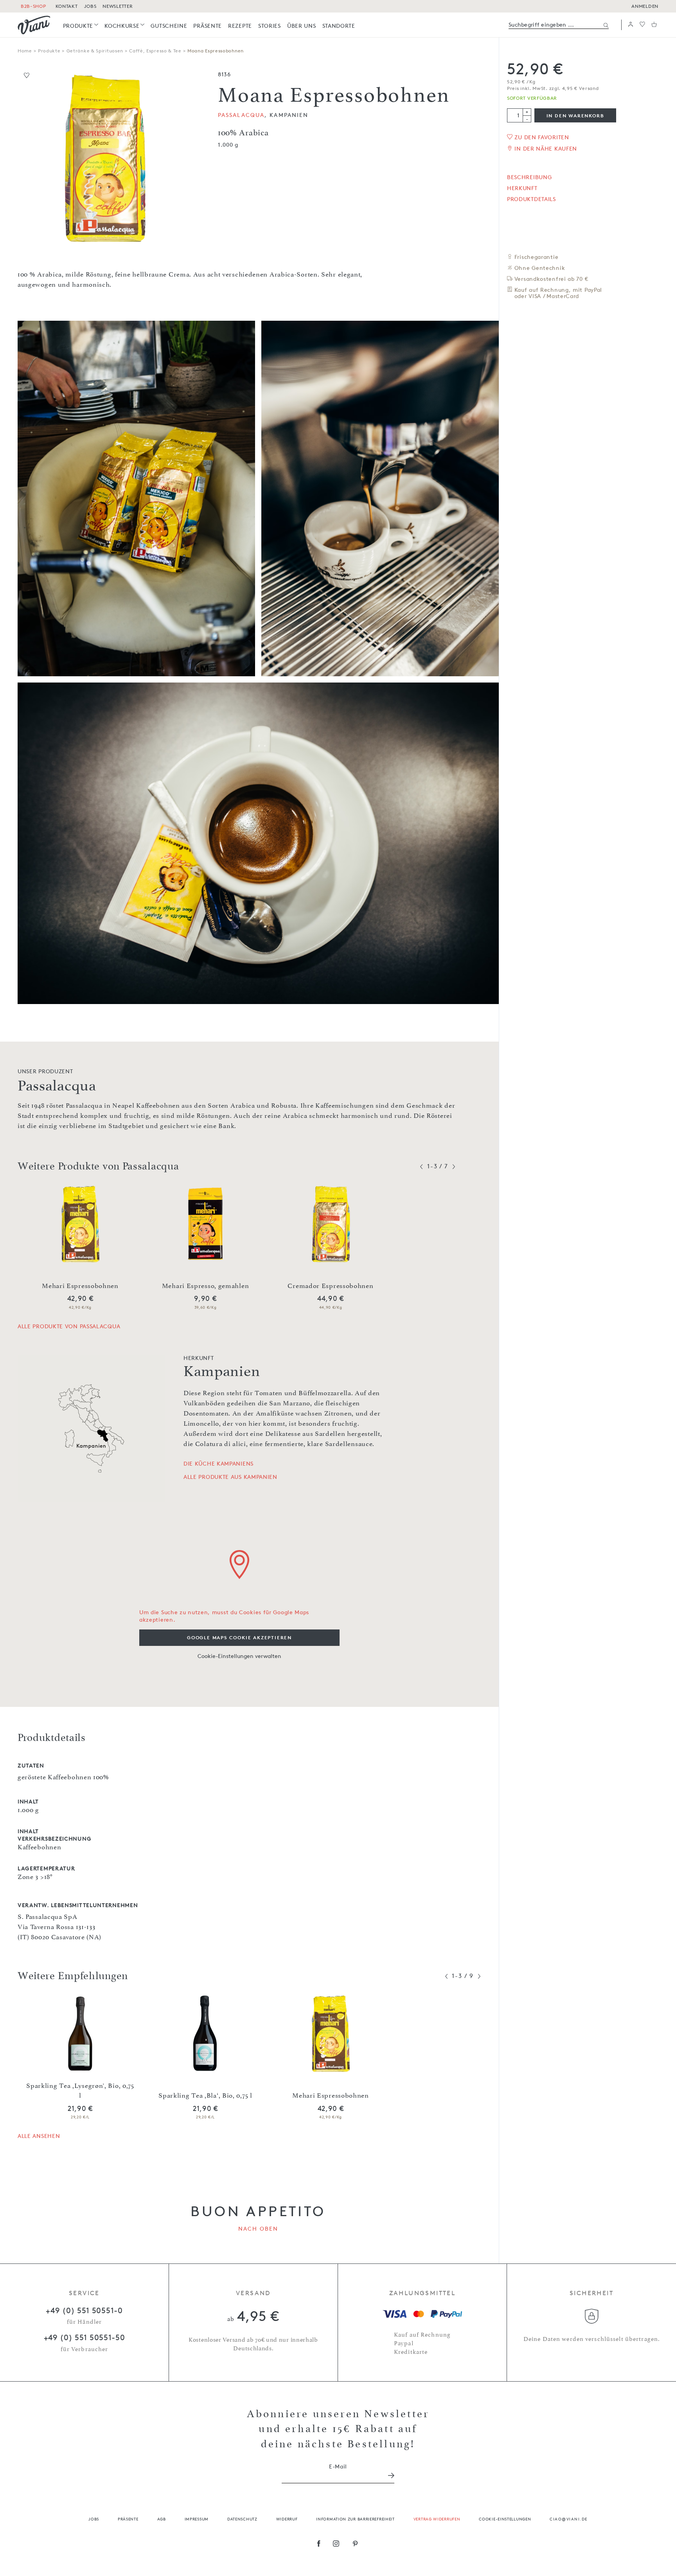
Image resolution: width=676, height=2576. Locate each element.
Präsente (128, 2519)
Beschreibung (529, 177)
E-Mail (338, 2466)
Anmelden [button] (645, 6)
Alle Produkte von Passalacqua (69, 1326)
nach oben (258, 2228)
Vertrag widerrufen (437, 2519)
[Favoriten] (642, 25)
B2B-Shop (33, 6)
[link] (81, 26)
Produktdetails (531, 199)
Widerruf (287, 2519)
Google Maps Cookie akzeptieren (239, 1637)
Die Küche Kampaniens (218, 1464)
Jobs (94, 2519)
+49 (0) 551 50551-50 (84, 2337)
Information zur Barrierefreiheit (355, 2519)
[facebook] (319, 2544)
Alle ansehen (39, 2136)
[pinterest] (355, 2544)
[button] (631, 25)
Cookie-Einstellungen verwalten (239, 1656)
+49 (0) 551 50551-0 (84, 2310)
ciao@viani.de (569, 2519)
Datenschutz (242, 2519)
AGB (162, 2519)
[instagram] (336, 2544)
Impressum (197, 2519)
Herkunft (522, 188)
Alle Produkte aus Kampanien (230, 1477)
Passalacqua (241, 115)
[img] (34, 25)
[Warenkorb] (654, 25)
